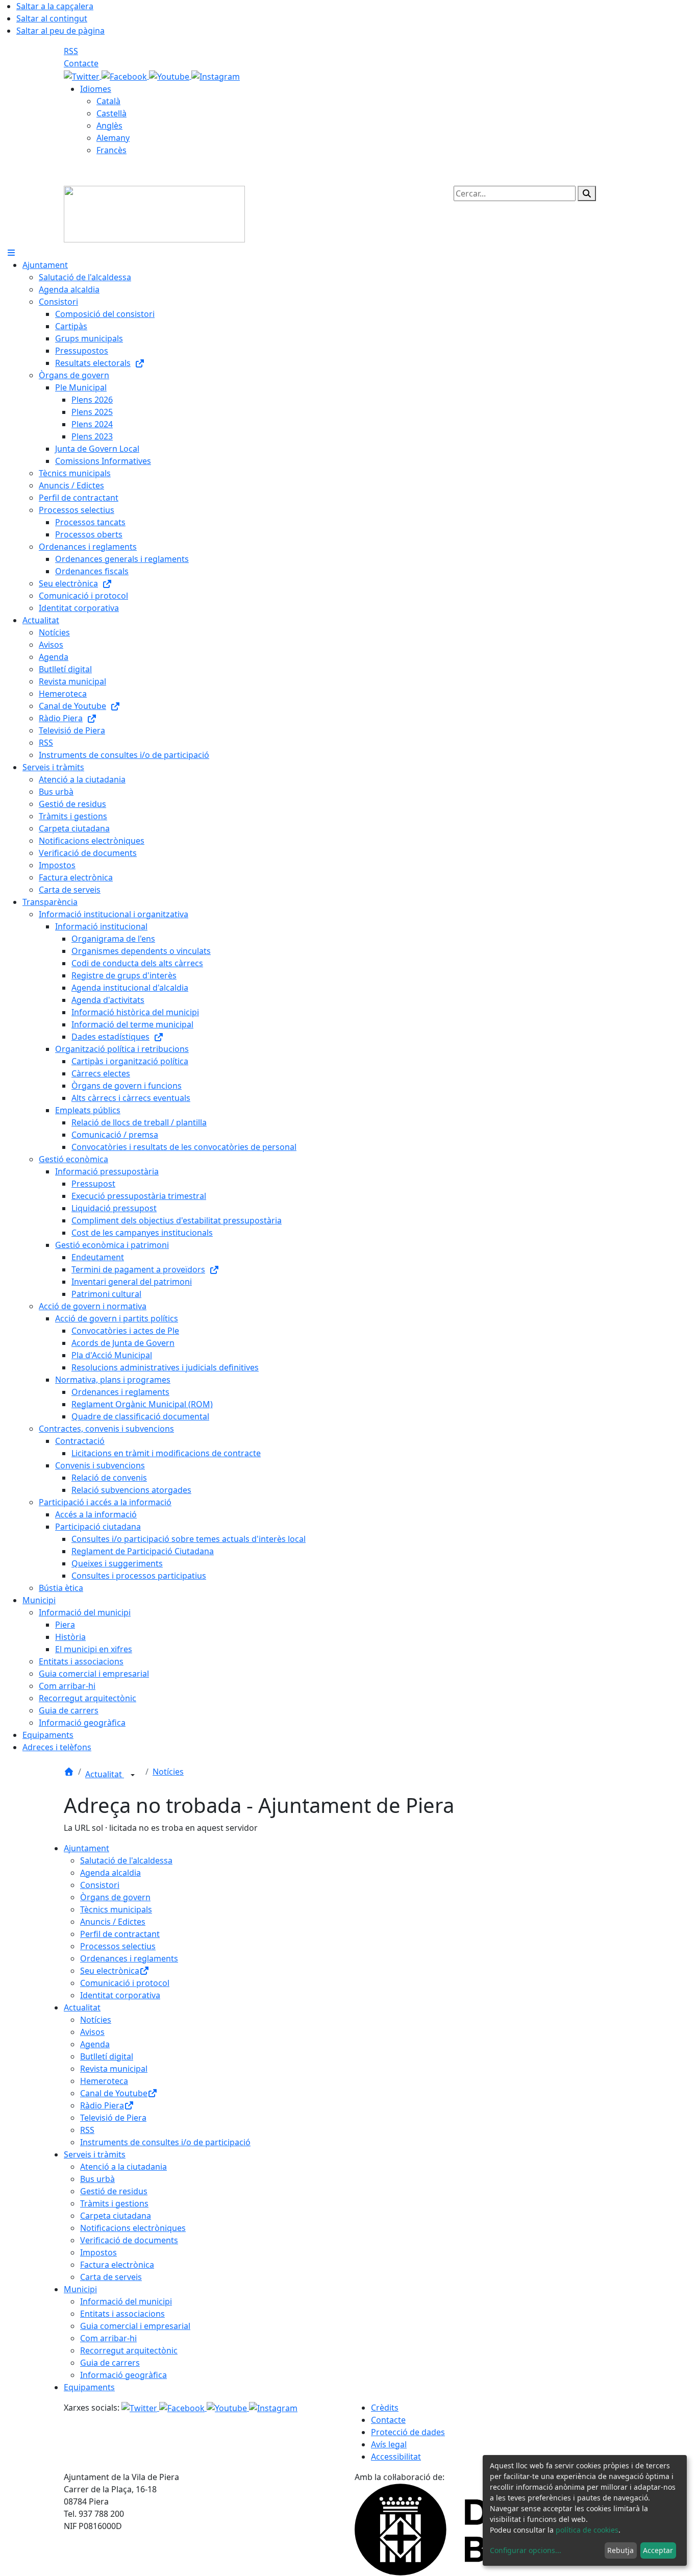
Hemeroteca (104, 2081)
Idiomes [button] (96, 89)
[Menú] (11, 253)
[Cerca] (587, 193)
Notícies (168, 1772)
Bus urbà (97, 2179)
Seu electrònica (110, 1971)
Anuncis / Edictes (113, 1922)
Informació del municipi (126, 2301)
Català (108, 101)
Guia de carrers (110, 2363)
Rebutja (620, 2550)
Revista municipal (114, 2069)
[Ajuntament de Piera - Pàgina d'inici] (154, 213)
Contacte (81, 63)
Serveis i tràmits (95, 2154)
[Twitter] (83, 76)
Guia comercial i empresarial (135, 2326)
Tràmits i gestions (114, 2203)
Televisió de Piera (113, 2118)
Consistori (100, 1885)
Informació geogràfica (123, 2375)
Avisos (92, 2032)
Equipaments (89, 2387)
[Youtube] (170, 76)
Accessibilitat (396, 2457)
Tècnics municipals (116, 1909)
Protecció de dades (408, 2432)
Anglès (109, 126)
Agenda (95, 2044)
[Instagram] (216, 76)
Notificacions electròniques (133, 2228)
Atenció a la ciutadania (123, 2167)
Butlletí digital (107, 2056)
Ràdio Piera (102, 2105)
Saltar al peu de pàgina (60, 31)
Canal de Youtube (114, 2093)
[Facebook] (125, 76)
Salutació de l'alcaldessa (126, 1860)
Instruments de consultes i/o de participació (165, 2142)
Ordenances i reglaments (129, 1958)
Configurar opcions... (526, 2550)
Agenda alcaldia (110, 1873)
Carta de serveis (111, 2277)
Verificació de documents (129, 2240)
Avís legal (389, 2444)
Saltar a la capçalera (55, 6)
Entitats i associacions (122, 2314)
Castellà (111, 113)
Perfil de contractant (120, 1934)
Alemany (113, 138)
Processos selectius (118, 1946)
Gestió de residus (114, 2191)
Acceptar (658, 2550)
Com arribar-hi (108, 2338)
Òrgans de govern (115, 1897)
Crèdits (385, 2408)
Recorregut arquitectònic (129, 2350)
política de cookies (587, 2530)
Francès (111, 150)
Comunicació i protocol (125, 1983)
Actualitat (105, 1774)
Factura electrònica (117, 2265)
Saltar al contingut (52, 18)
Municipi (80, 2289)
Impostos (98, 2252)
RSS (71, 51)
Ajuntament (86, 1848)
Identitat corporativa (120, 1995)
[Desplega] (133, 1775)
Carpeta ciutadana (116, 2216)
